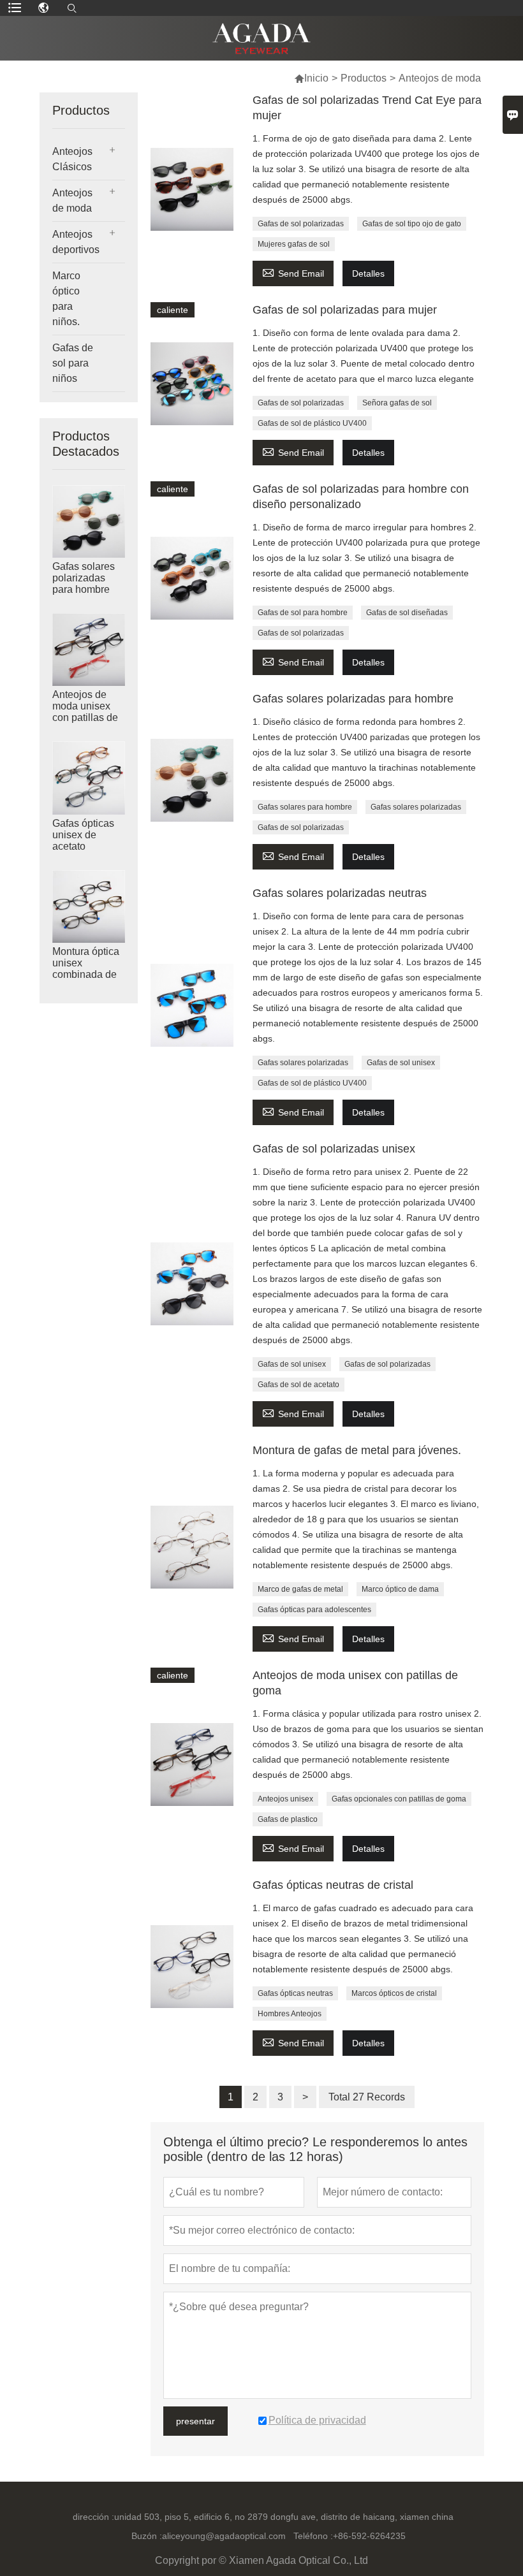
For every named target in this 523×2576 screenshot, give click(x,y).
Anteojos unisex (285, 1799)
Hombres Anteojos (290, 2014)
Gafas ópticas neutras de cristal (333, 1885)
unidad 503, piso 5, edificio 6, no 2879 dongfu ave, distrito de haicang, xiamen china (284, 2517)
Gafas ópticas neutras (295, 1993)
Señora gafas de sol (397, 403)
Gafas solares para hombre (305, 807)
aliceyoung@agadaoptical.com (224, 2536)
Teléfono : (313, 2536)
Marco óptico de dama (400, 1589)
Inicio (311, 78)
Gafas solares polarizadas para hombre (84, 578)
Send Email (293, 272)
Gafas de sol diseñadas (407, 613)
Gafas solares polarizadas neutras (340, 893)
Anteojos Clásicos (72, 159)
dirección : (93, 2517)
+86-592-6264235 (369, 2536)
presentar (195, 2421)
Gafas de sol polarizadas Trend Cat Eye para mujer (367, 108)
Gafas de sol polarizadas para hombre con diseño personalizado (361, 497)
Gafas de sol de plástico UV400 (312, 423)
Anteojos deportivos (76, 242)
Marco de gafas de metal (300, 1589)
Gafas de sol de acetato (298, 1385)
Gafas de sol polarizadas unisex (334, 1149)
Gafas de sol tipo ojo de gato (412, 224)
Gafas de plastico (288, 1819)
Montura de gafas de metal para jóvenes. (357, 1450)
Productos (364, 78)
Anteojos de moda (72, 200)
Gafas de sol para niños (73, 363)
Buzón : (147, 2536)
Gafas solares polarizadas (416, 807)
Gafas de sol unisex (401, 1063)
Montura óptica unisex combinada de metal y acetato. (88, 969)
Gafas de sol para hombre (303, 613)
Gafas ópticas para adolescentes (314, 1610)
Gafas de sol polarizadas (301, 224)
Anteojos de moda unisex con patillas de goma (85, 712)
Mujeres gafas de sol (294, 244)
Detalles (368, 273)
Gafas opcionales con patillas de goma (399, 1799)
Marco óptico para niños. (66, 299)
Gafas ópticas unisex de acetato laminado (83, 840)
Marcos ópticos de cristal (394, 1993)
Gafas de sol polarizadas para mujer (345, 310)
